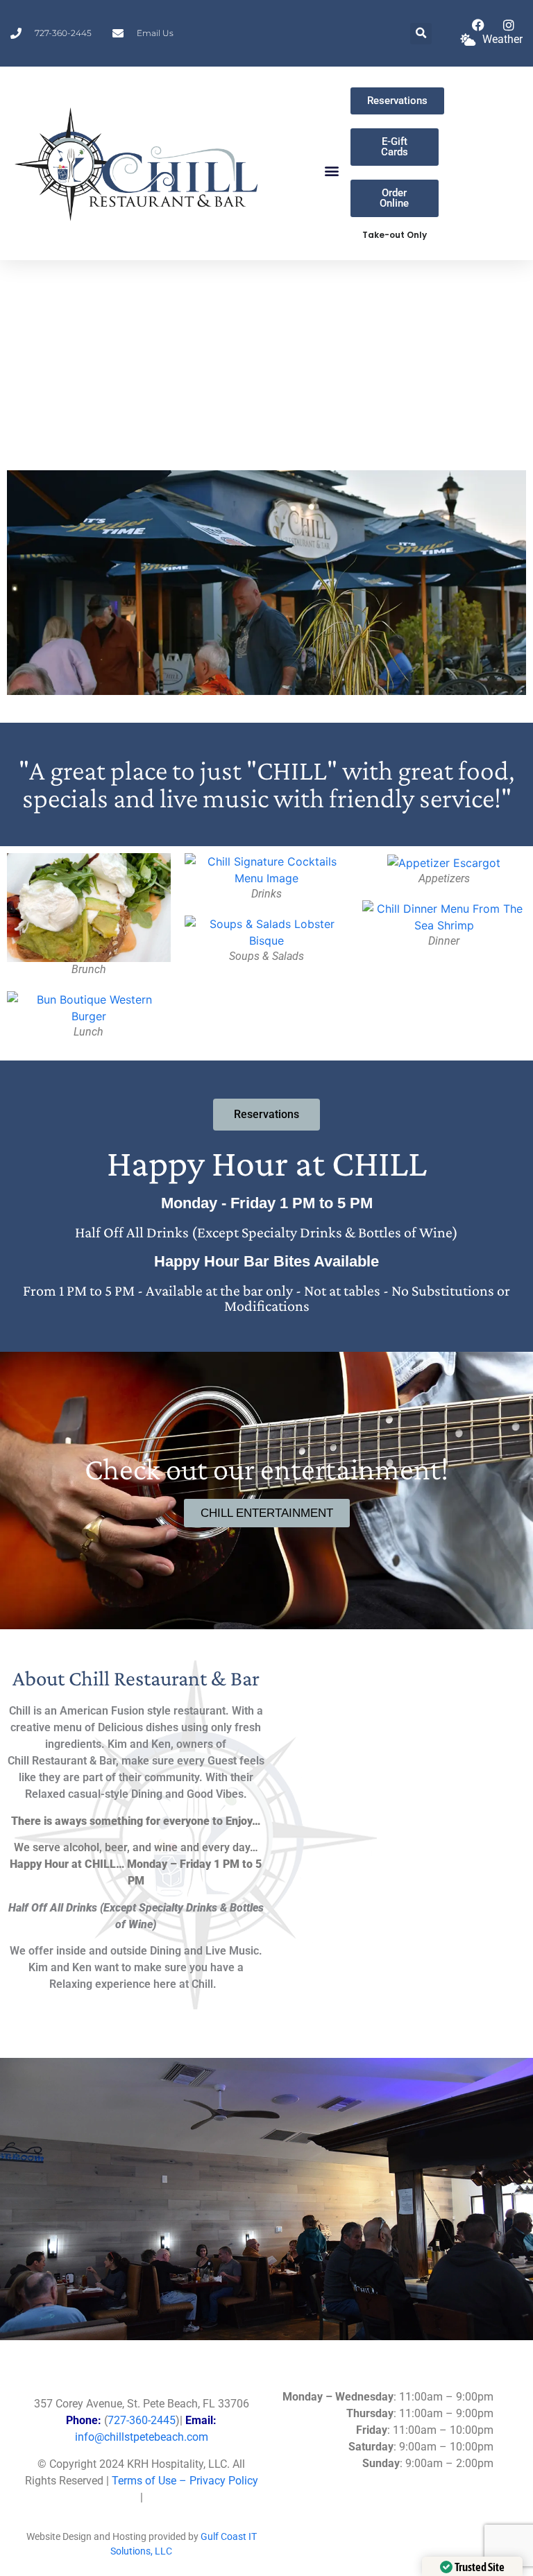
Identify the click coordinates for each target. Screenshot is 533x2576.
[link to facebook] (482, 25)
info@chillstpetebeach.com (142, 2437)
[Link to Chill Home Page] (138, 163)
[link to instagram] (511, 25)
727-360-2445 (142, 2420)
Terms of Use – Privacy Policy (185, 2481)
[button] (421, 34)
